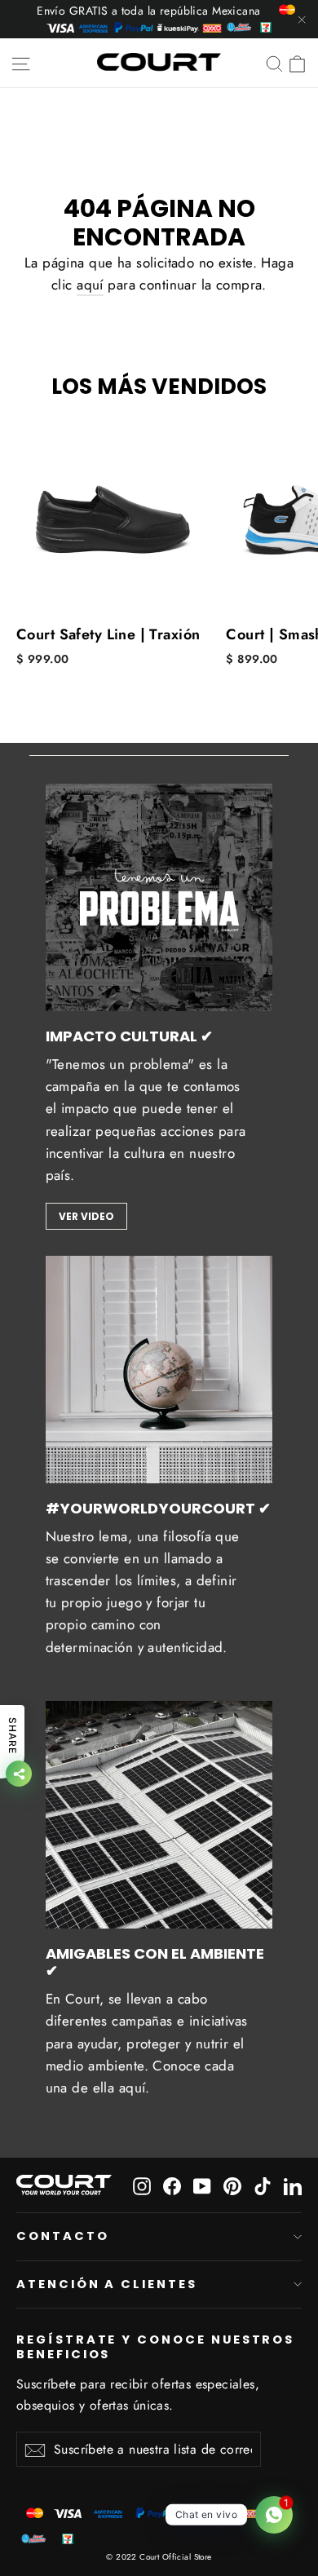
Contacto (63, 2236)
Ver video (86, 1216)
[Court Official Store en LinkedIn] (293, 2185)
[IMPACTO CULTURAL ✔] (159, 897)
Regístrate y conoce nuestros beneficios (155, 2346)
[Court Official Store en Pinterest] (232, 2185)
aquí (90, 285)
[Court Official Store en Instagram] (142, 2185)
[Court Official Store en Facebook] (172, 2185)
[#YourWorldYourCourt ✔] (159, 1370)
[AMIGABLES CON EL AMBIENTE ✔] (159, 1815)
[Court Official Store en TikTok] (263, 2185)
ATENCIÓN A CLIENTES (107, 2284)
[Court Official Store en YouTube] (202, 2185)
